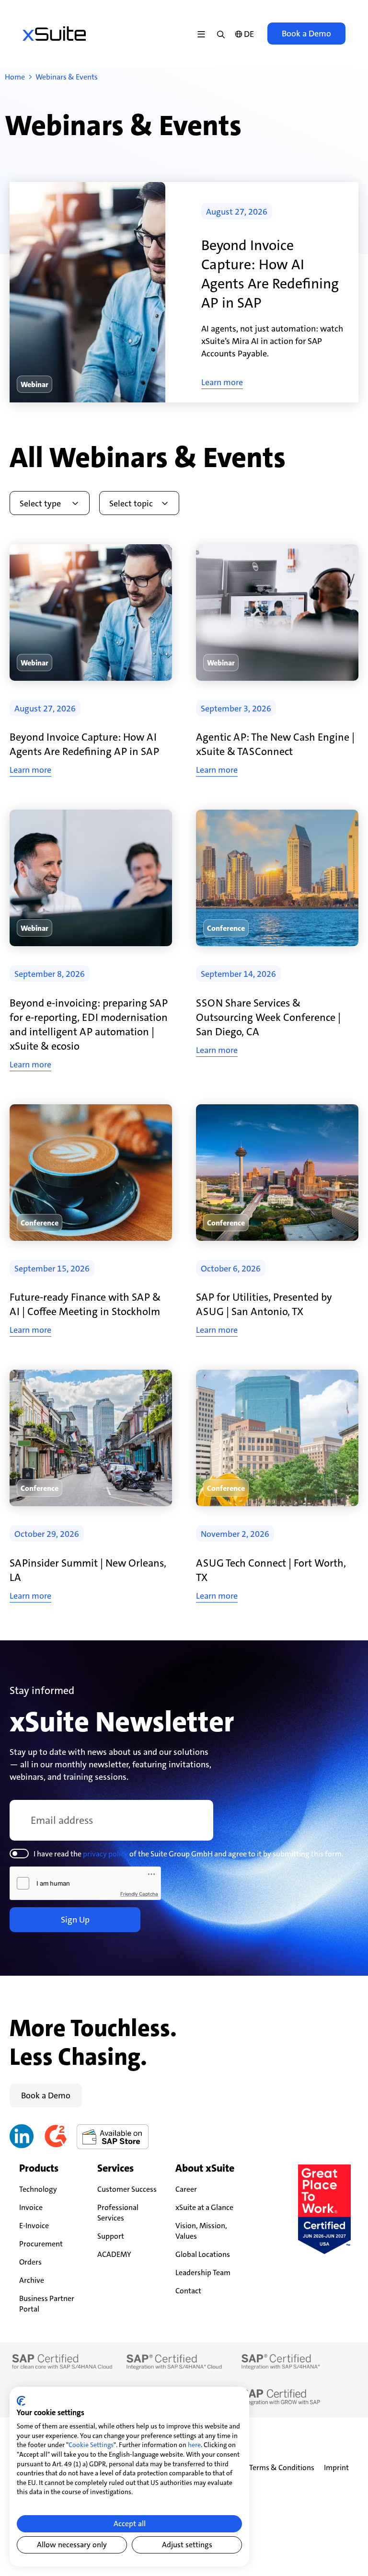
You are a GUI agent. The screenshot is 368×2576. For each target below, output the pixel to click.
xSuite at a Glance (204, 2207)
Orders (30, 2262)
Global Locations (203, 2254)
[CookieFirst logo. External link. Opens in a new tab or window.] (21, 2401)
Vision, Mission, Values (201, 2231)
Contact (188, 2291)
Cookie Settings (91, 2445)
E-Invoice (34, 2226)
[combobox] (50, 503)
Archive (32, 2280)
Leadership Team (203, 2273)
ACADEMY (114, 2254)
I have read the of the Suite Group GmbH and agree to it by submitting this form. (189, 1854)
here (194, 2445)
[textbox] (45, 504)
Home (15, 77)
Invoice (31, 2207)
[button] (34, 384)
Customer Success (127, 2189)
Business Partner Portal (47, 2304)
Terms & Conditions (282, 2467)
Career (186, 2189)
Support (111, 2236)
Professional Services (118, 2213)
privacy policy (105, 1854)
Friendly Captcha (139, 1894)
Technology (38, 2189)
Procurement (41, 2244)
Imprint (336, 2467)
